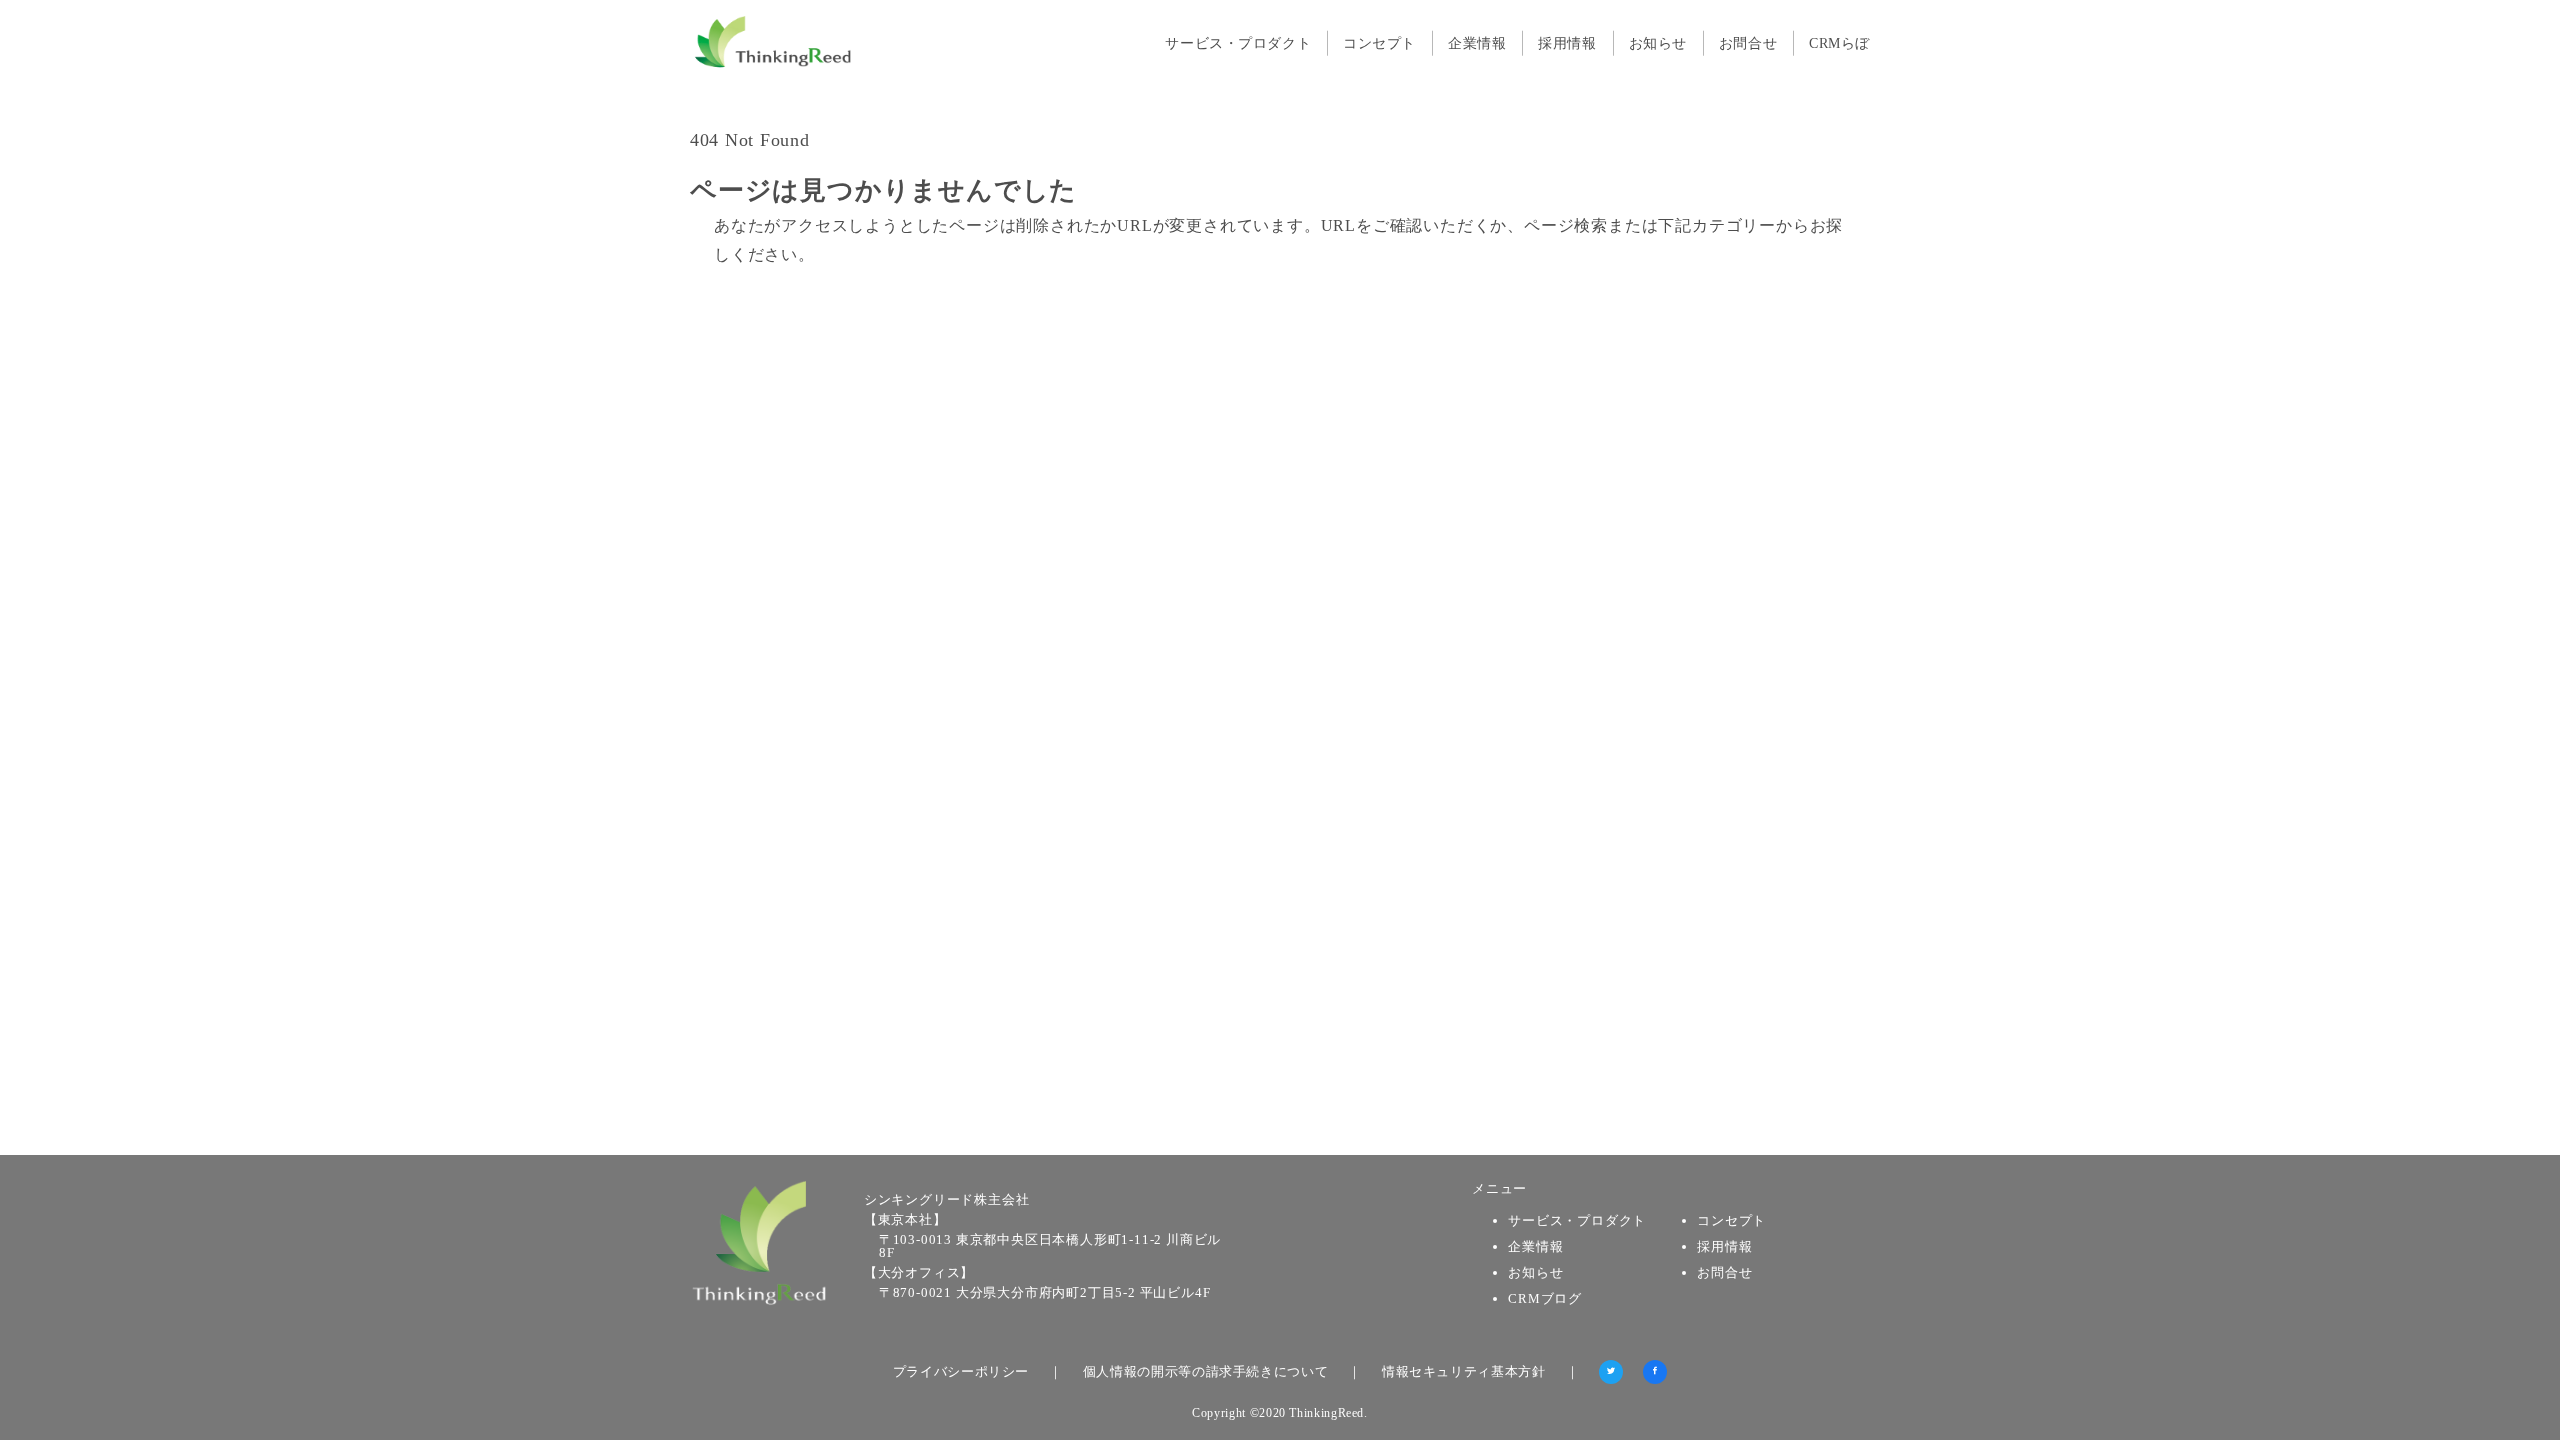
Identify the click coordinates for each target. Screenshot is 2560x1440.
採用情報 (1724, 1246)
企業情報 (1535, 1246)
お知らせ (1535, 1272)
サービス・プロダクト (1577, 1220)
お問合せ (1724, 1272)
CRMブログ (1545, 1298)
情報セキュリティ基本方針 (1464, 1371)
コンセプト (1731, 1220)
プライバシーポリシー (961, 1371)
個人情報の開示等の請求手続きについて (1206, 1371)
